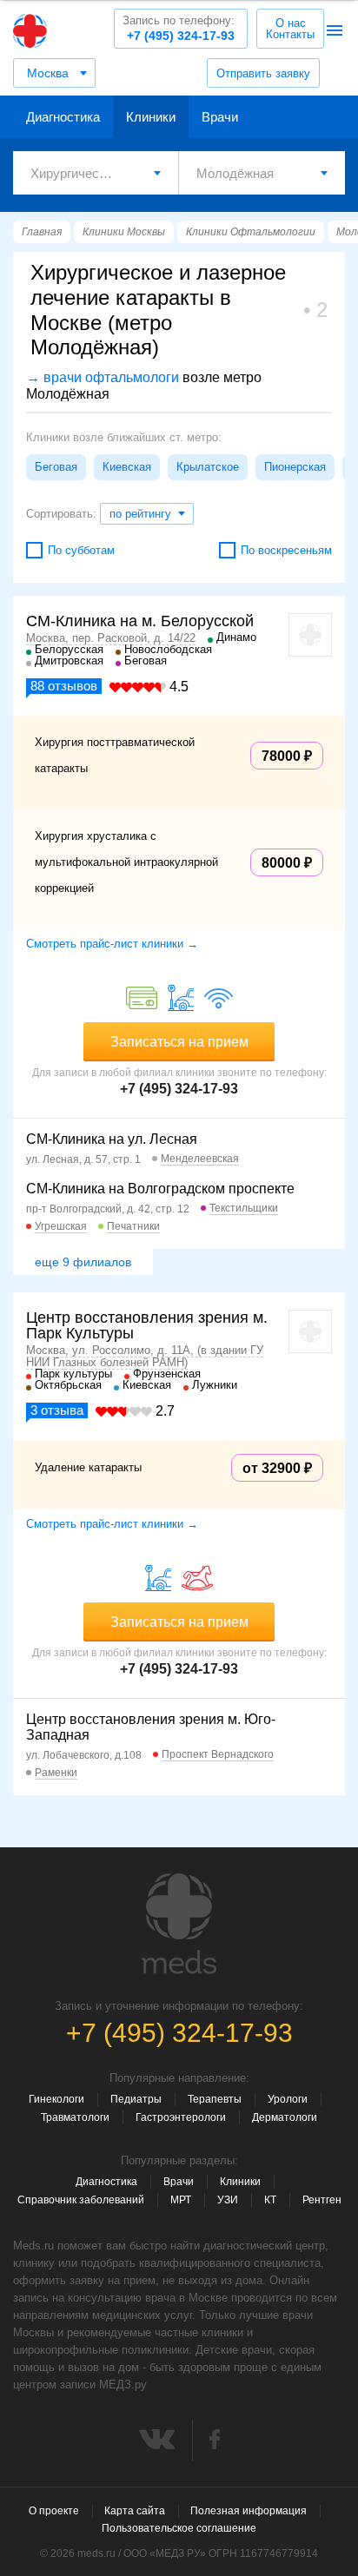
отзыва (57, 1410)
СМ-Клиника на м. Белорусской (140, 621)
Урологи (288, 2099)
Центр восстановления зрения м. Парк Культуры (147, 1325)
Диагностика (63, 117)
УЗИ (228, 2200)
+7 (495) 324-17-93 (179, 28)
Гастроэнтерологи (181, 2117)
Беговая (56, 467)
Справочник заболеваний (81, 2200)
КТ (270, 2200)
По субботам (81, 550)
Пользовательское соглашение (179, 2528)
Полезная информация (249, 2511)
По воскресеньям (286, 550)
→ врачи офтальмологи (103, 377)
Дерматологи (285, 2117)
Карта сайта (135, 2511)
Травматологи (75, 2117)
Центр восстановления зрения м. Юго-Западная (151, 1727)
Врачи (220, 117)
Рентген (322, 2200)
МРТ (181, 2200)
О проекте (54, 2511)
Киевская (127, 467)
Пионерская (295, 467)
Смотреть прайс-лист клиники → (112, 944)
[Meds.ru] (179, 1924)
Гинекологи (56, 2099)
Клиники (151, 117)
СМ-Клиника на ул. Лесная (112, 1139)
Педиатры (136, 2099)
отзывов (64, 686)
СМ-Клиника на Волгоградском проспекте (160, 1189)
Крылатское (208, 467)
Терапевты (215, 2099)
